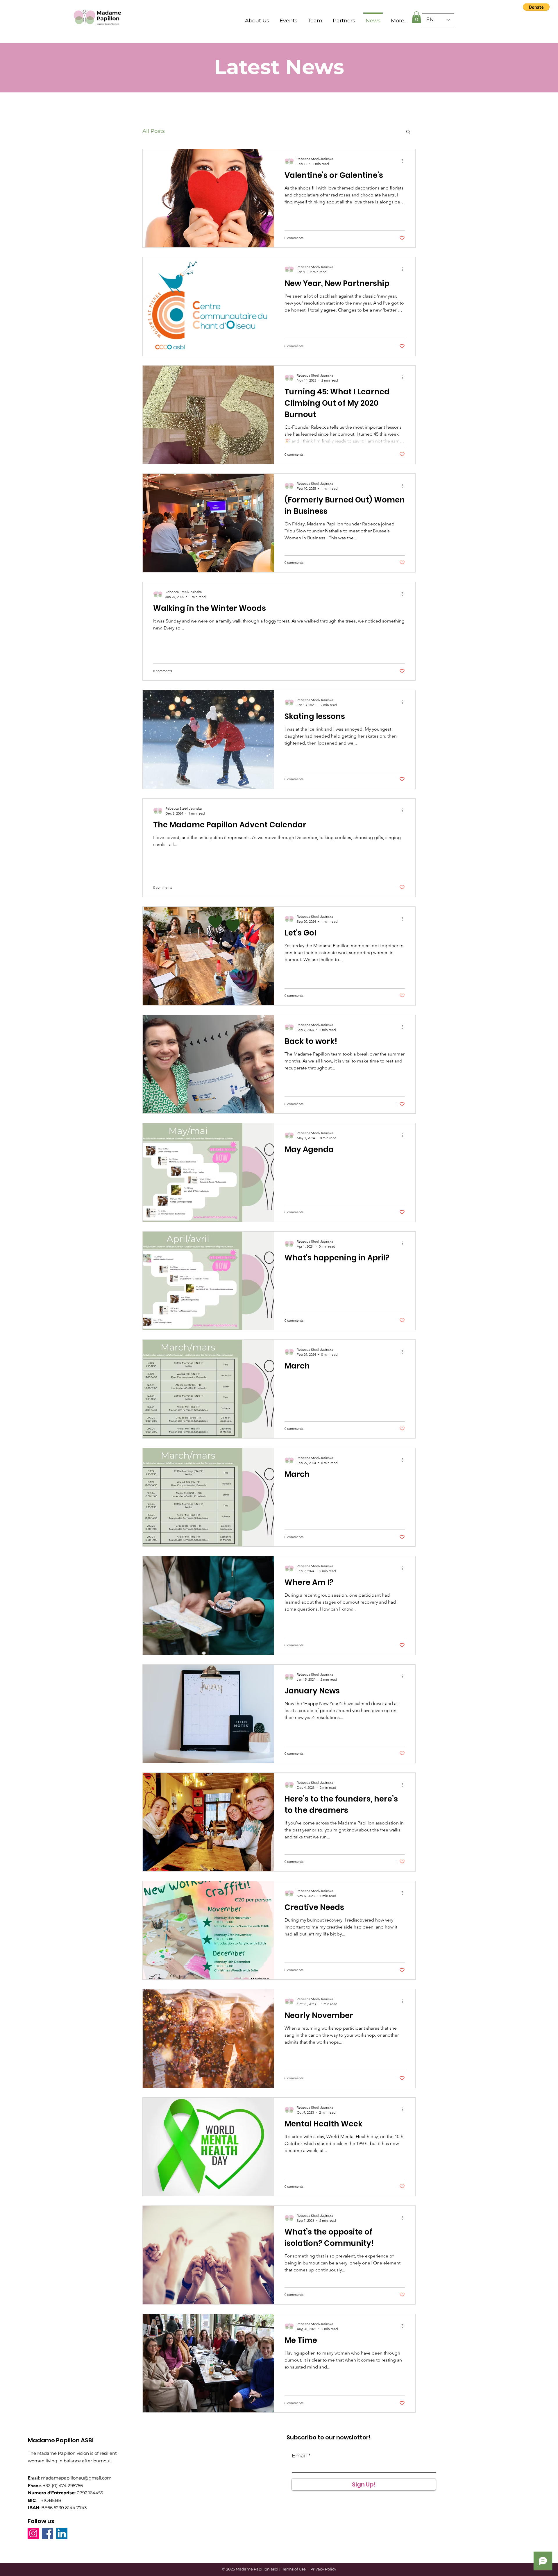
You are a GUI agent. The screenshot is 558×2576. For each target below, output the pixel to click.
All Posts (154, 131)
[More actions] (404, 161)
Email (299, 2456)
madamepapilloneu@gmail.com (76, 2478)
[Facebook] (48, 2533)
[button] (536, 7)
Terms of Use (294, 2569)
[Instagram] (33, 2533)
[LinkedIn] (62, 2533)
